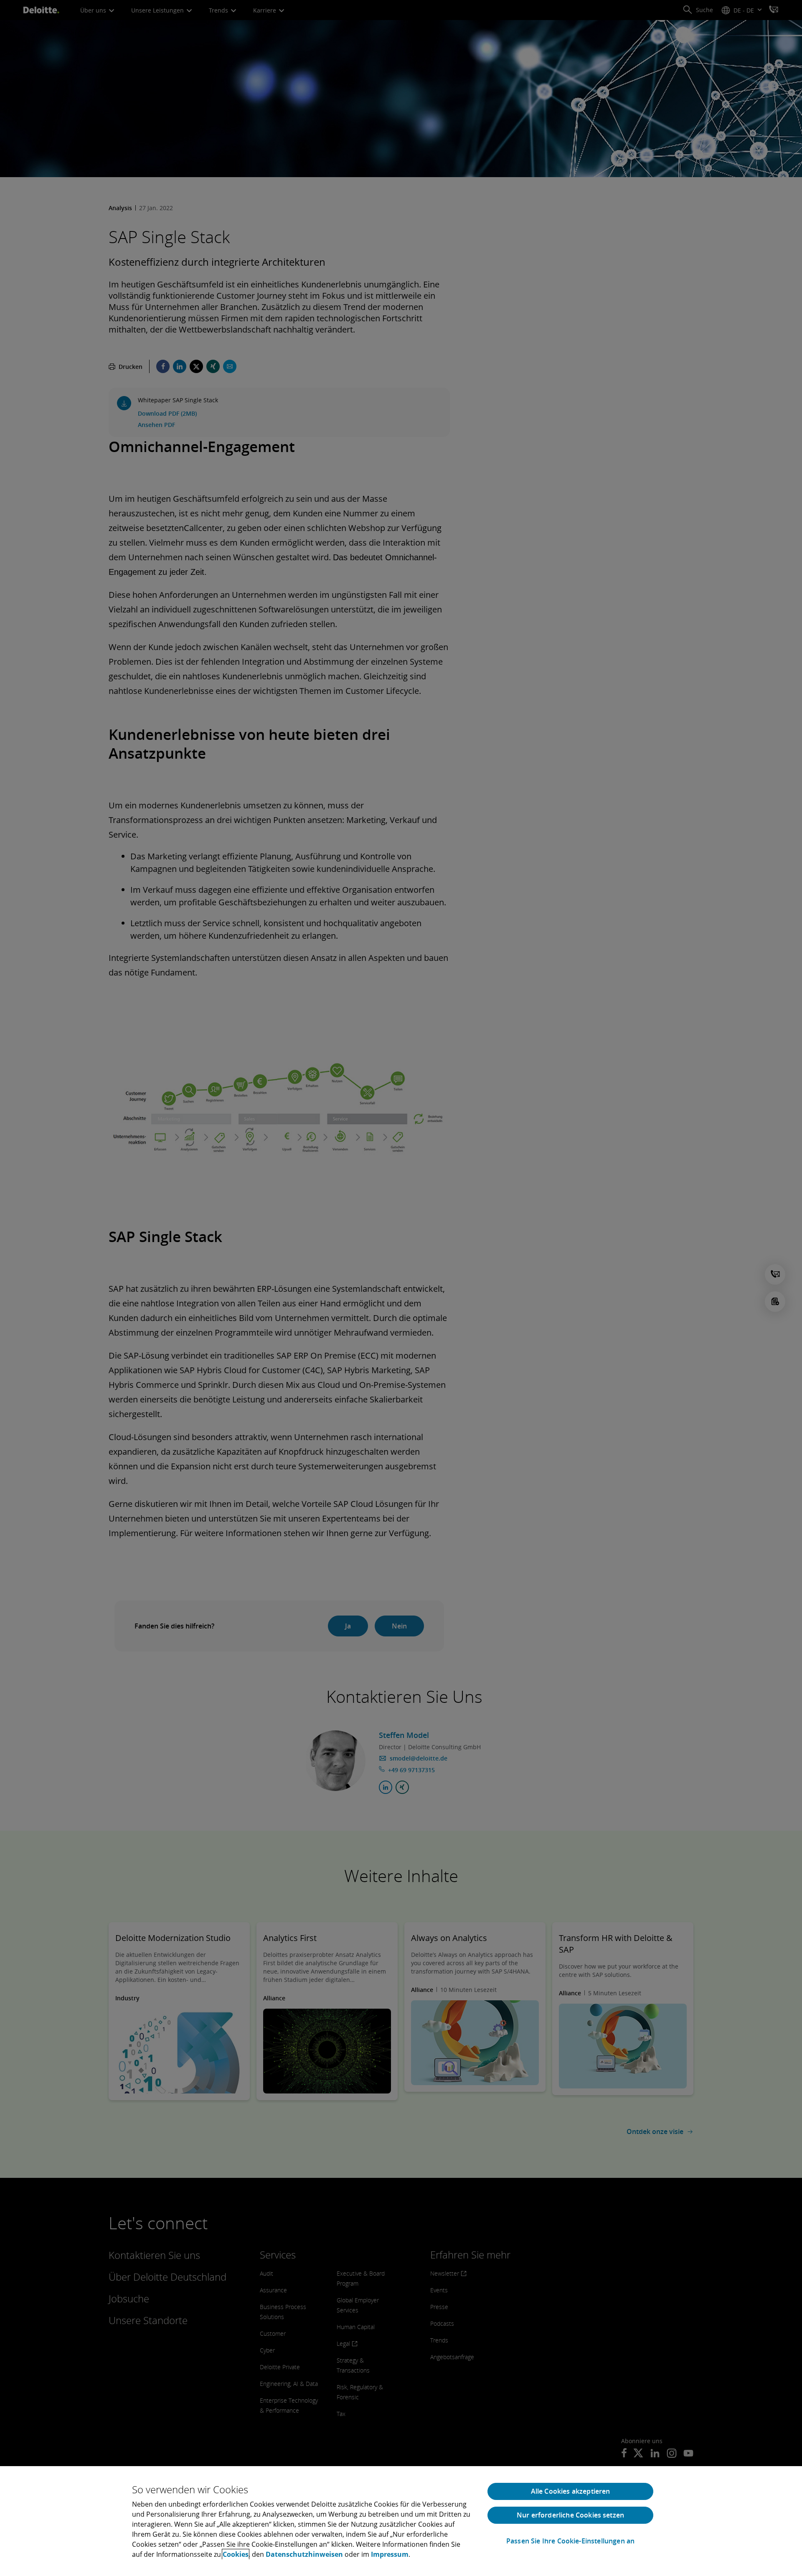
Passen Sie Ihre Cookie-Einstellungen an (570, 2541)
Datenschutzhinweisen (304, 2554)
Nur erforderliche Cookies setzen (570, 2515)
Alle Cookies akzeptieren (571, 2491)
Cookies (236, 2554)
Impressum (390, 2554)
